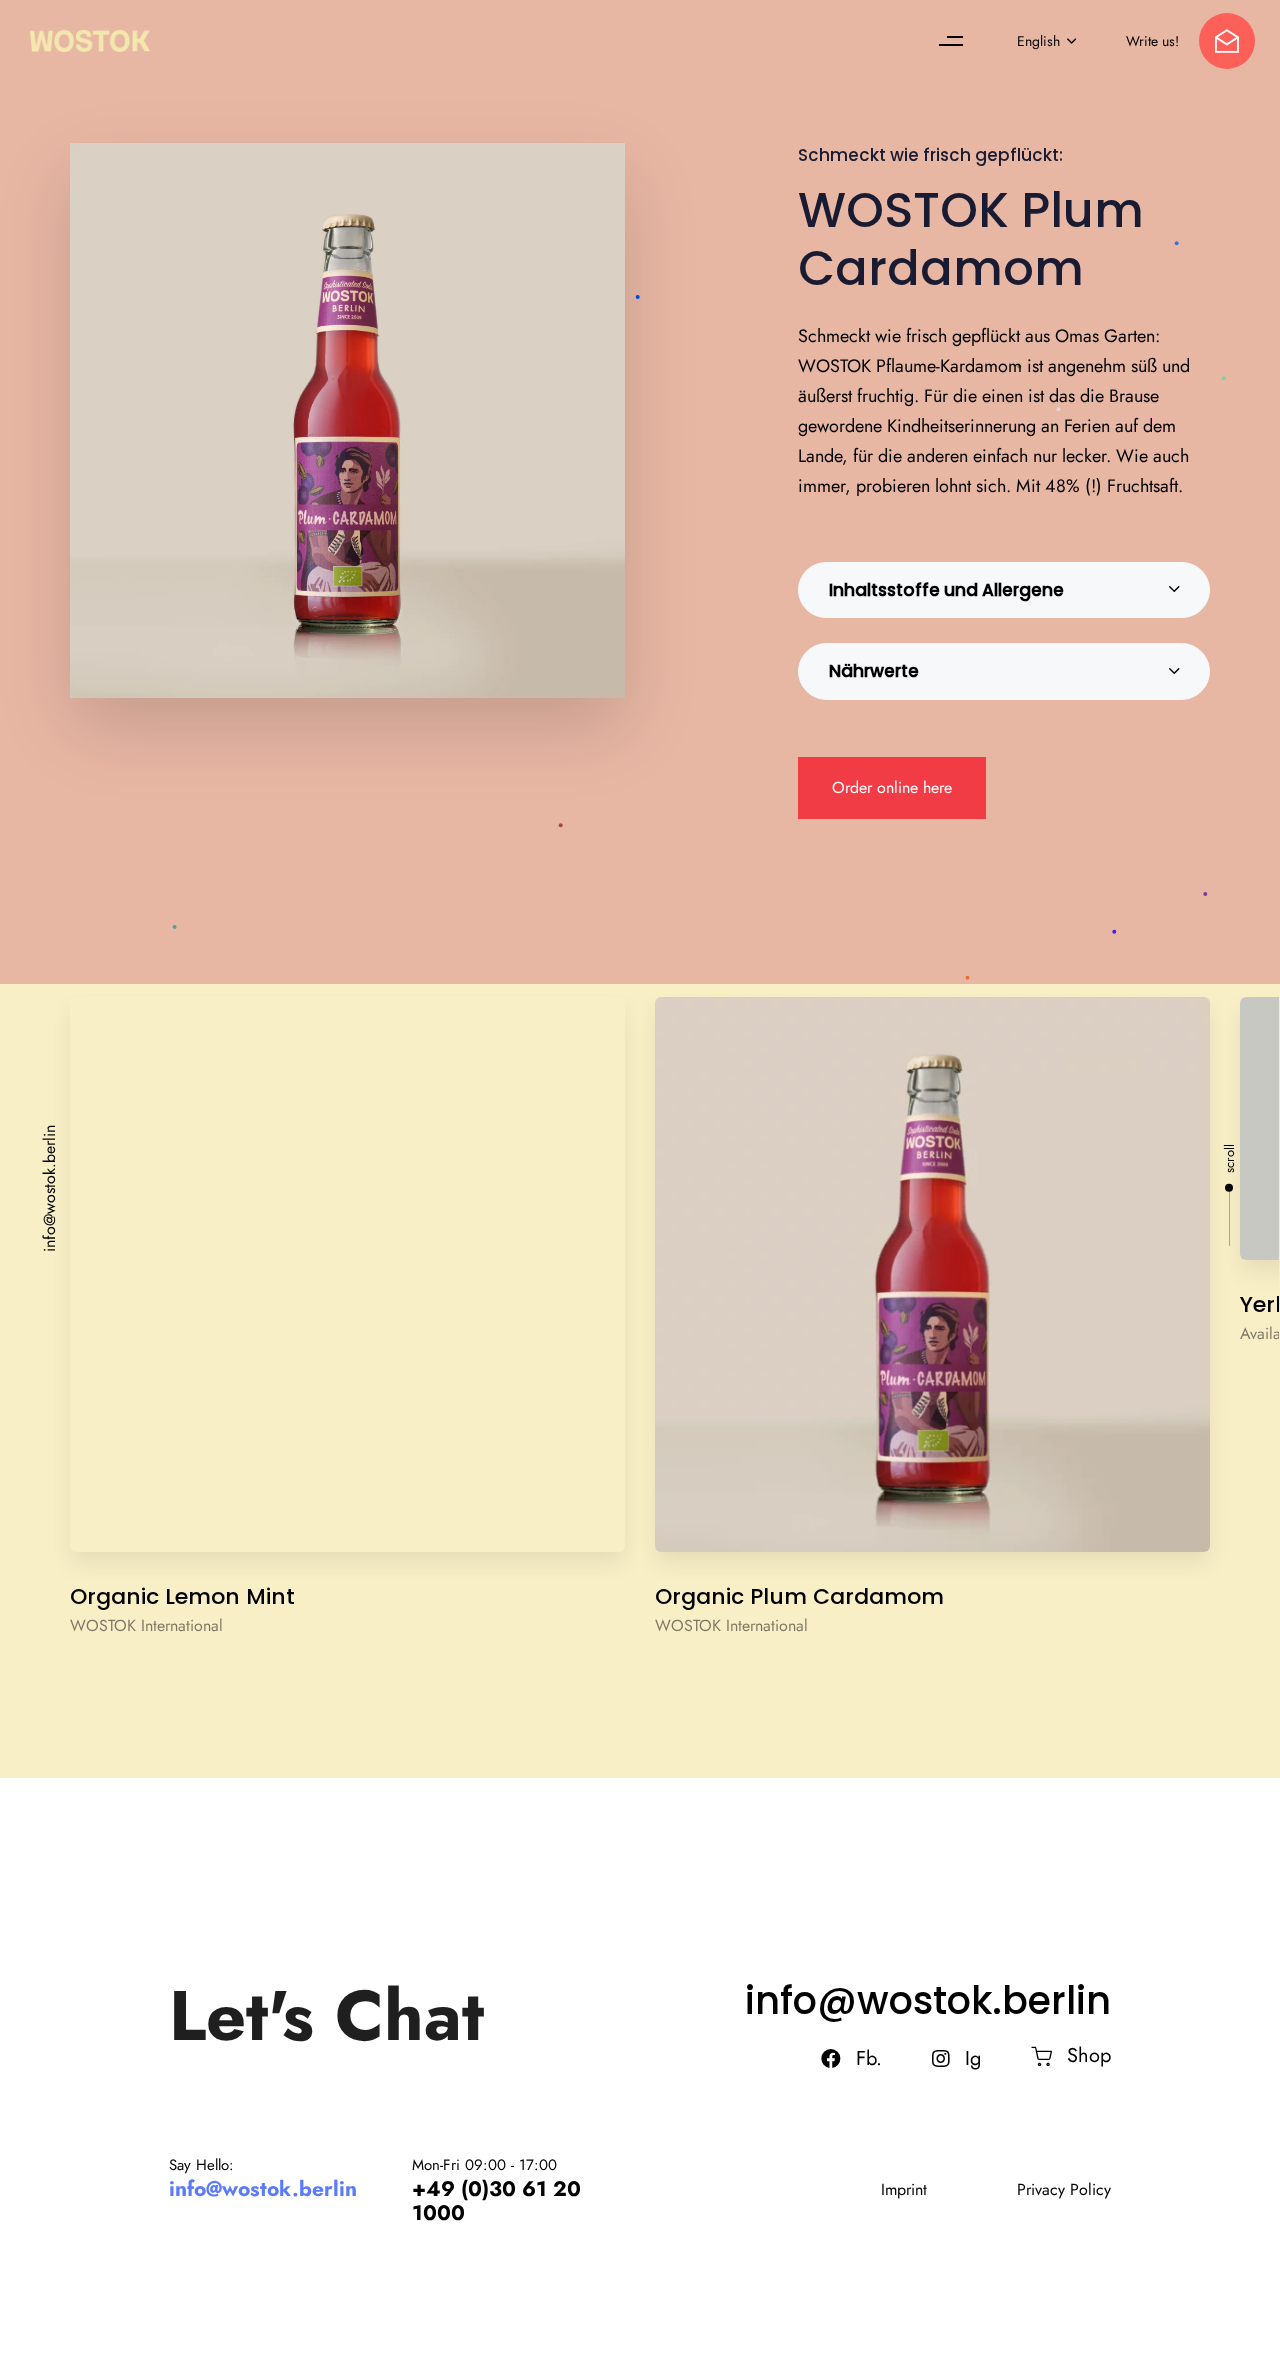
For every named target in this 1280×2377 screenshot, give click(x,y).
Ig (973, 2059)
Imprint (904, 2189)
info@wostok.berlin (49, 1188)
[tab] (1004, 590)
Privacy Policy (1064, 2189)
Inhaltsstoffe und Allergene (946, 590)
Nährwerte (874, 671)
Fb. (869, 2059)
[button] (956, 41)
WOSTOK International (146, 1625)
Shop (1089, 2056)
